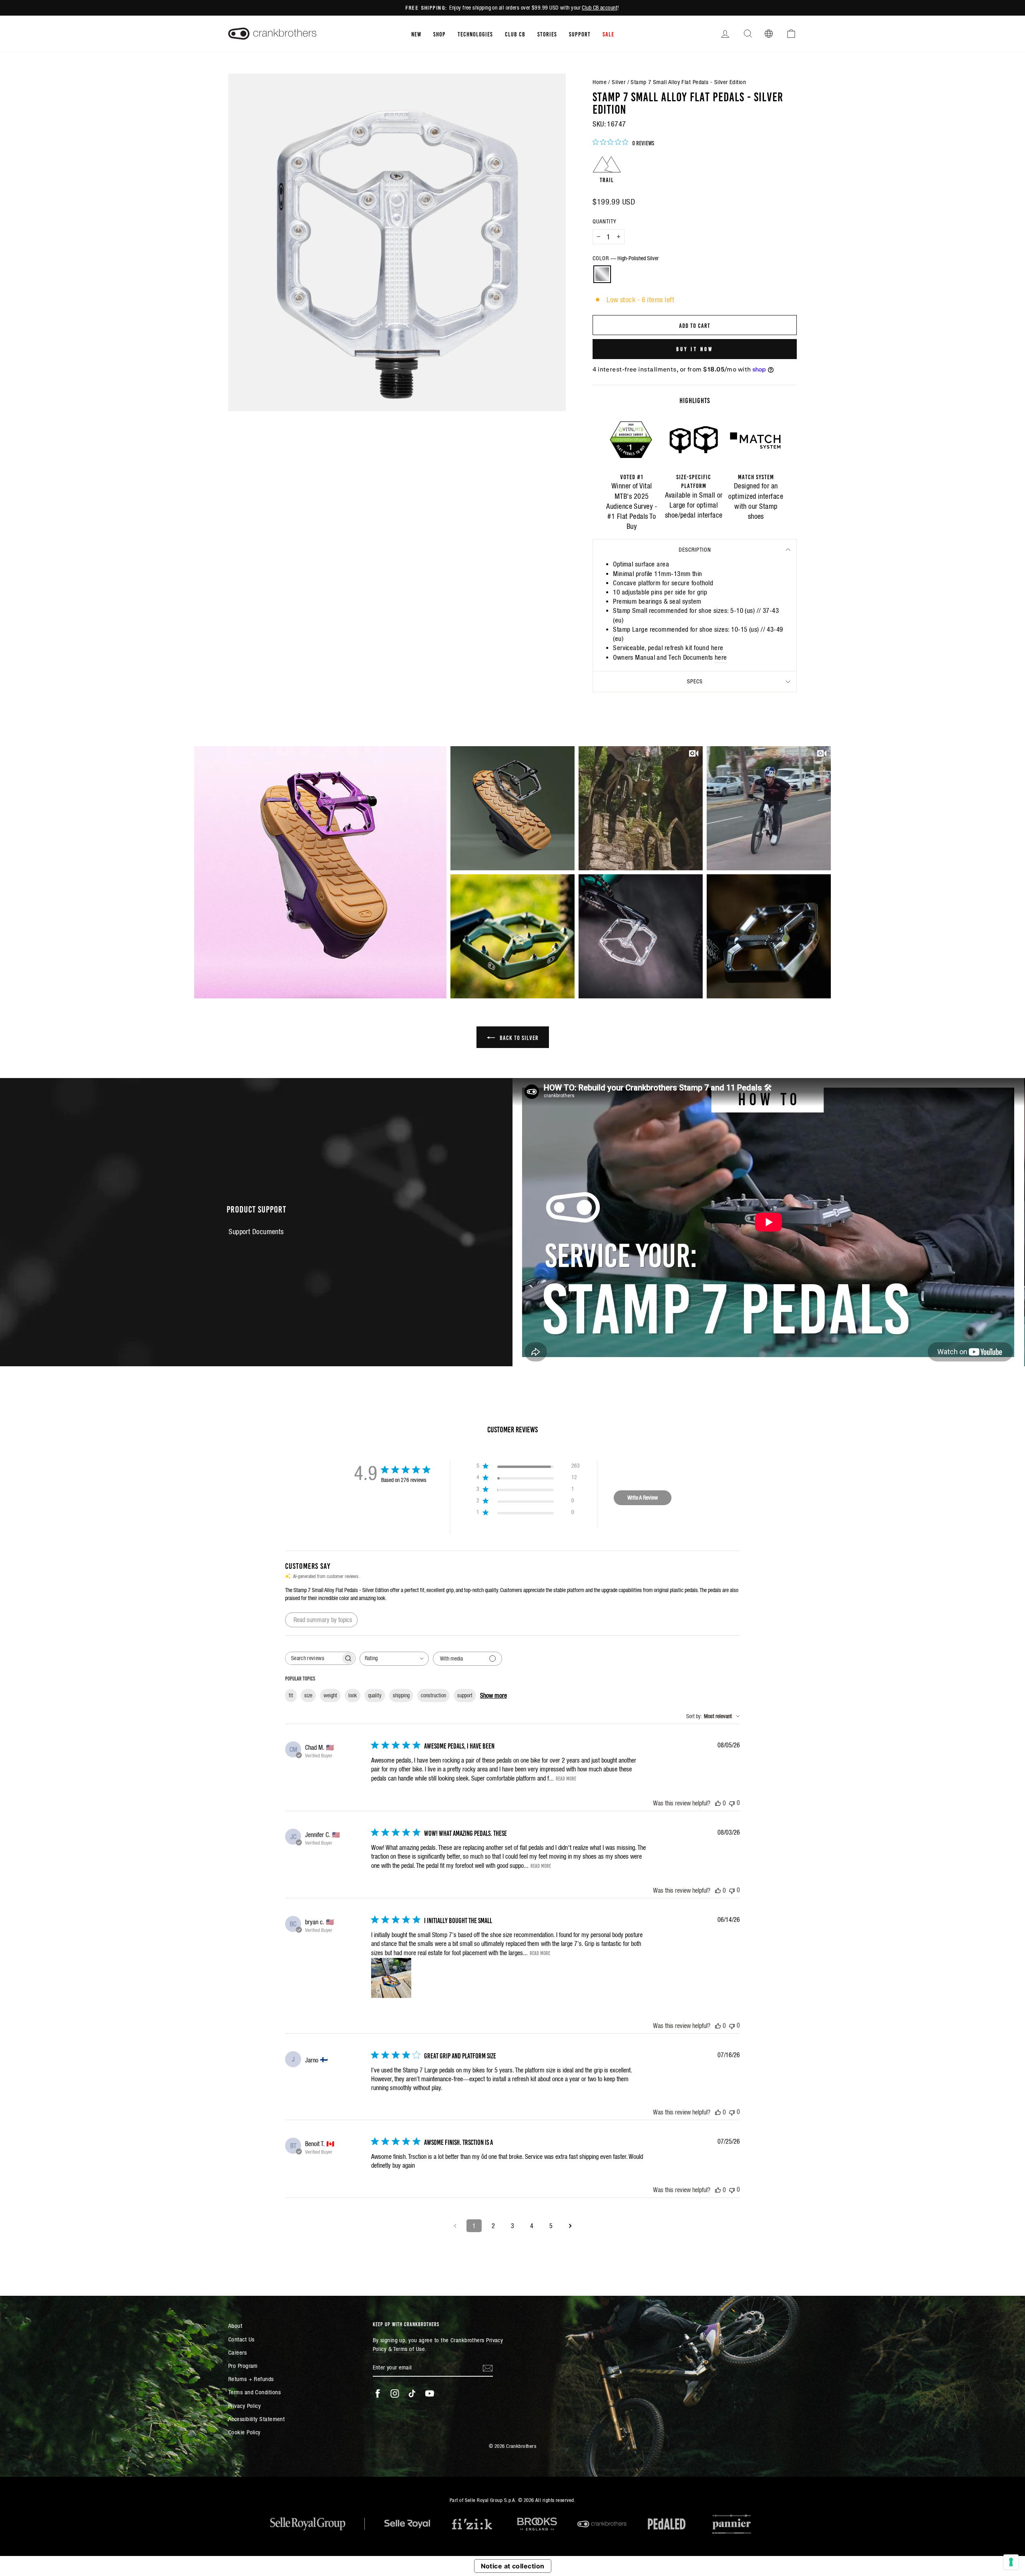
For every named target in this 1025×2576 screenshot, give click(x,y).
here (717, 648)
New (416, 34)
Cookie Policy (244, 2432)
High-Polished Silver (602, 274)
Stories (547, 34)
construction (433, 1695)
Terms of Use (409, 2349)
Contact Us (241, 2339)
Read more (566, 1778)
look (353, 1695)
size (308, 1695)
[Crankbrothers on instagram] (395, 2393)
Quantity (604, 221)
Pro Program (243, 2366)
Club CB (515, 34)
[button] (320, 872)
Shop (439, 34)
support (465, 1695)
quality (375, 1695)
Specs (695, 681)
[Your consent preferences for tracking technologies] (1011, 2562)
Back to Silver (518, 1037)
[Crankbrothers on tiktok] (412, 2393)
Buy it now (695, 349)
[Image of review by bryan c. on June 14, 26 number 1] (391, 1978)
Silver (619, 82)
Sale (608, 34)
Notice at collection (513, 2566)
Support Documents (256, 1232)
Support (580, 34)
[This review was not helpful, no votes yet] (732, 1803)
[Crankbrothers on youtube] (430, 2393)
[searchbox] (313, 1658)
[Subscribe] (488, 2368)
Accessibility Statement (256, 2419)
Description (695, 550)
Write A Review (643, 1498)
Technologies (475, 34)
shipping (401, 1695)
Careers (237, 2352)
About (235, 2326)
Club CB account (600, 8)
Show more (493, 1695)
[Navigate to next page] (570, 2226)
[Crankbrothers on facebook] (378, 2393)
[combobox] (394, 1659)
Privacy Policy (244, 2406)
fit (291, 1695)
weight (330, 1695)
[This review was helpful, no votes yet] (718, 1803)
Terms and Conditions (254, 2392)
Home (600, 82)
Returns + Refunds (251, 2379)
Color (626, 258)
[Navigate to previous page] (455, 2226)
